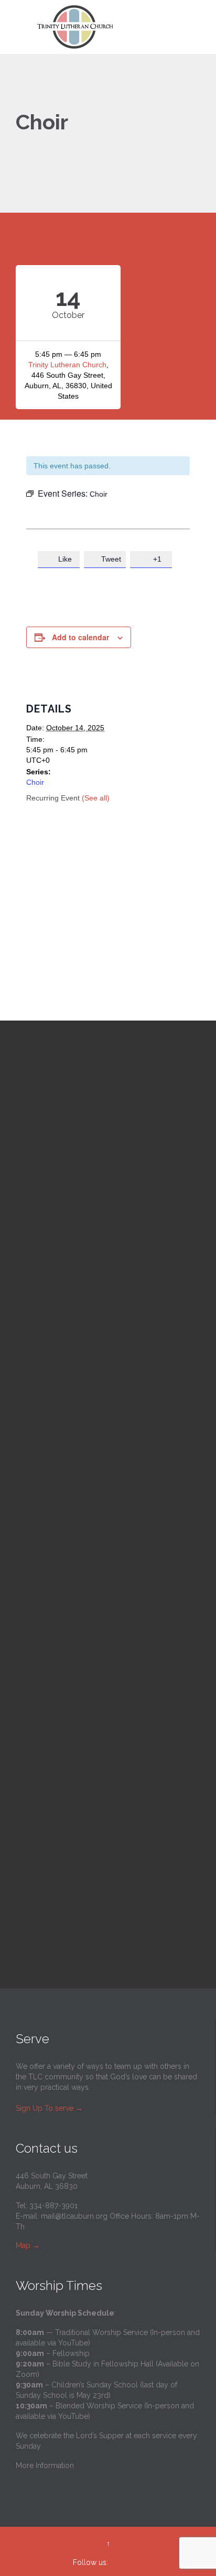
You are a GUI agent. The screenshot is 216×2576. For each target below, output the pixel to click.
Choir (35, 782)
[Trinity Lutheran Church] (114, 27)
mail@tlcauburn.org (74, 2216)
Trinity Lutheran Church (67, 365)
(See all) (96, 798)
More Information (45, 2465)
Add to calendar (80, 637)
